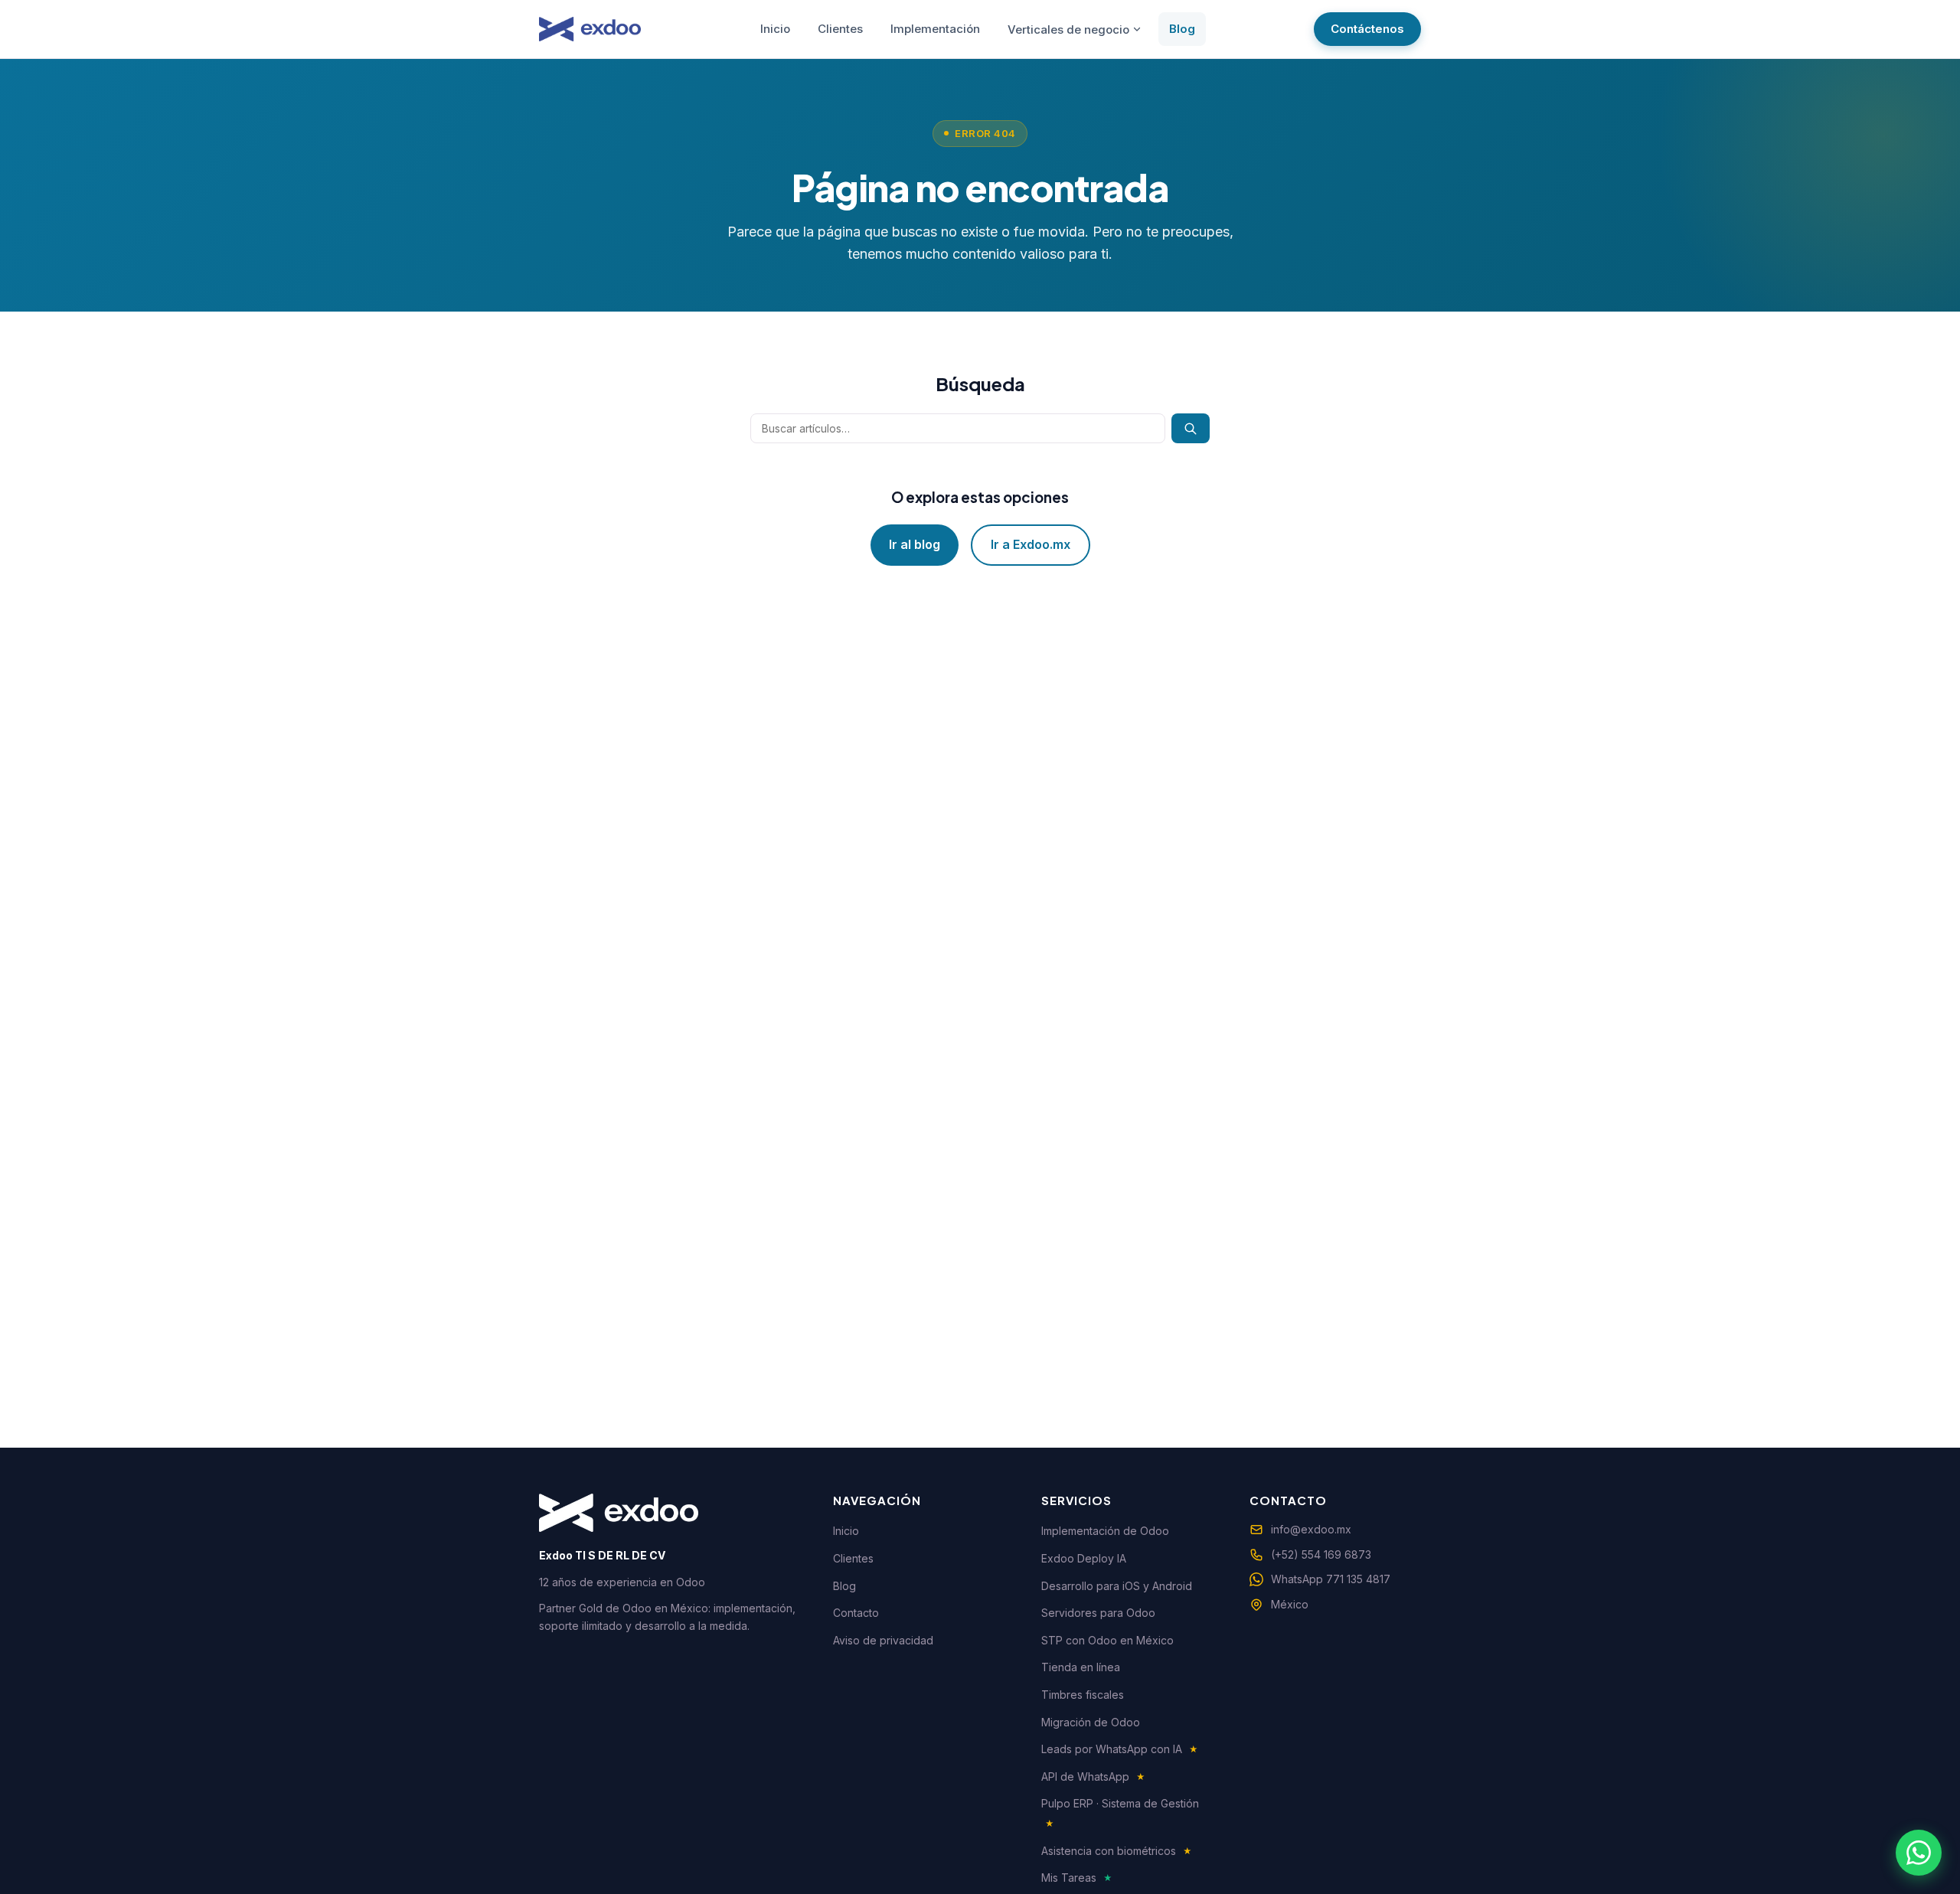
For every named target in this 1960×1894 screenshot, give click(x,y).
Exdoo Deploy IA (1084, 1558)
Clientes (840, 29)
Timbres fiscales (1083, 1695)
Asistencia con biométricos (1117, 1851)
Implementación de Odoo (1105, 1531)
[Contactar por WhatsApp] (1919, 1853)
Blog (1182, 29)
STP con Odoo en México (1107, 1640)
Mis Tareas (1077, 1878)
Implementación (935, 29)
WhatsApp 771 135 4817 (1331, 1579)
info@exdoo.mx (1311, 1529)
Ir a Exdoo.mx (1031, 544)
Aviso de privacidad (883, 1640)
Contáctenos (1367, 29)
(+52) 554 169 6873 (1321, 1554)
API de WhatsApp (1093, 1776)
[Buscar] (1191, 428)
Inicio (775, 29)
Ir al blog (915, 544)
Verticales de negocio (1068, 29)
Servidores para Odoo (1098, 1613)
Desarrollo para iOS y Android (1117, 1586)
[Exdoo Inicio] (590, 29)
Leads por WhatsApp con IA (1120, 1749)
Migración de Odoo (1091, 1722)
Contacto (856, 1613)
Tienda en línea (1081, 1667)
